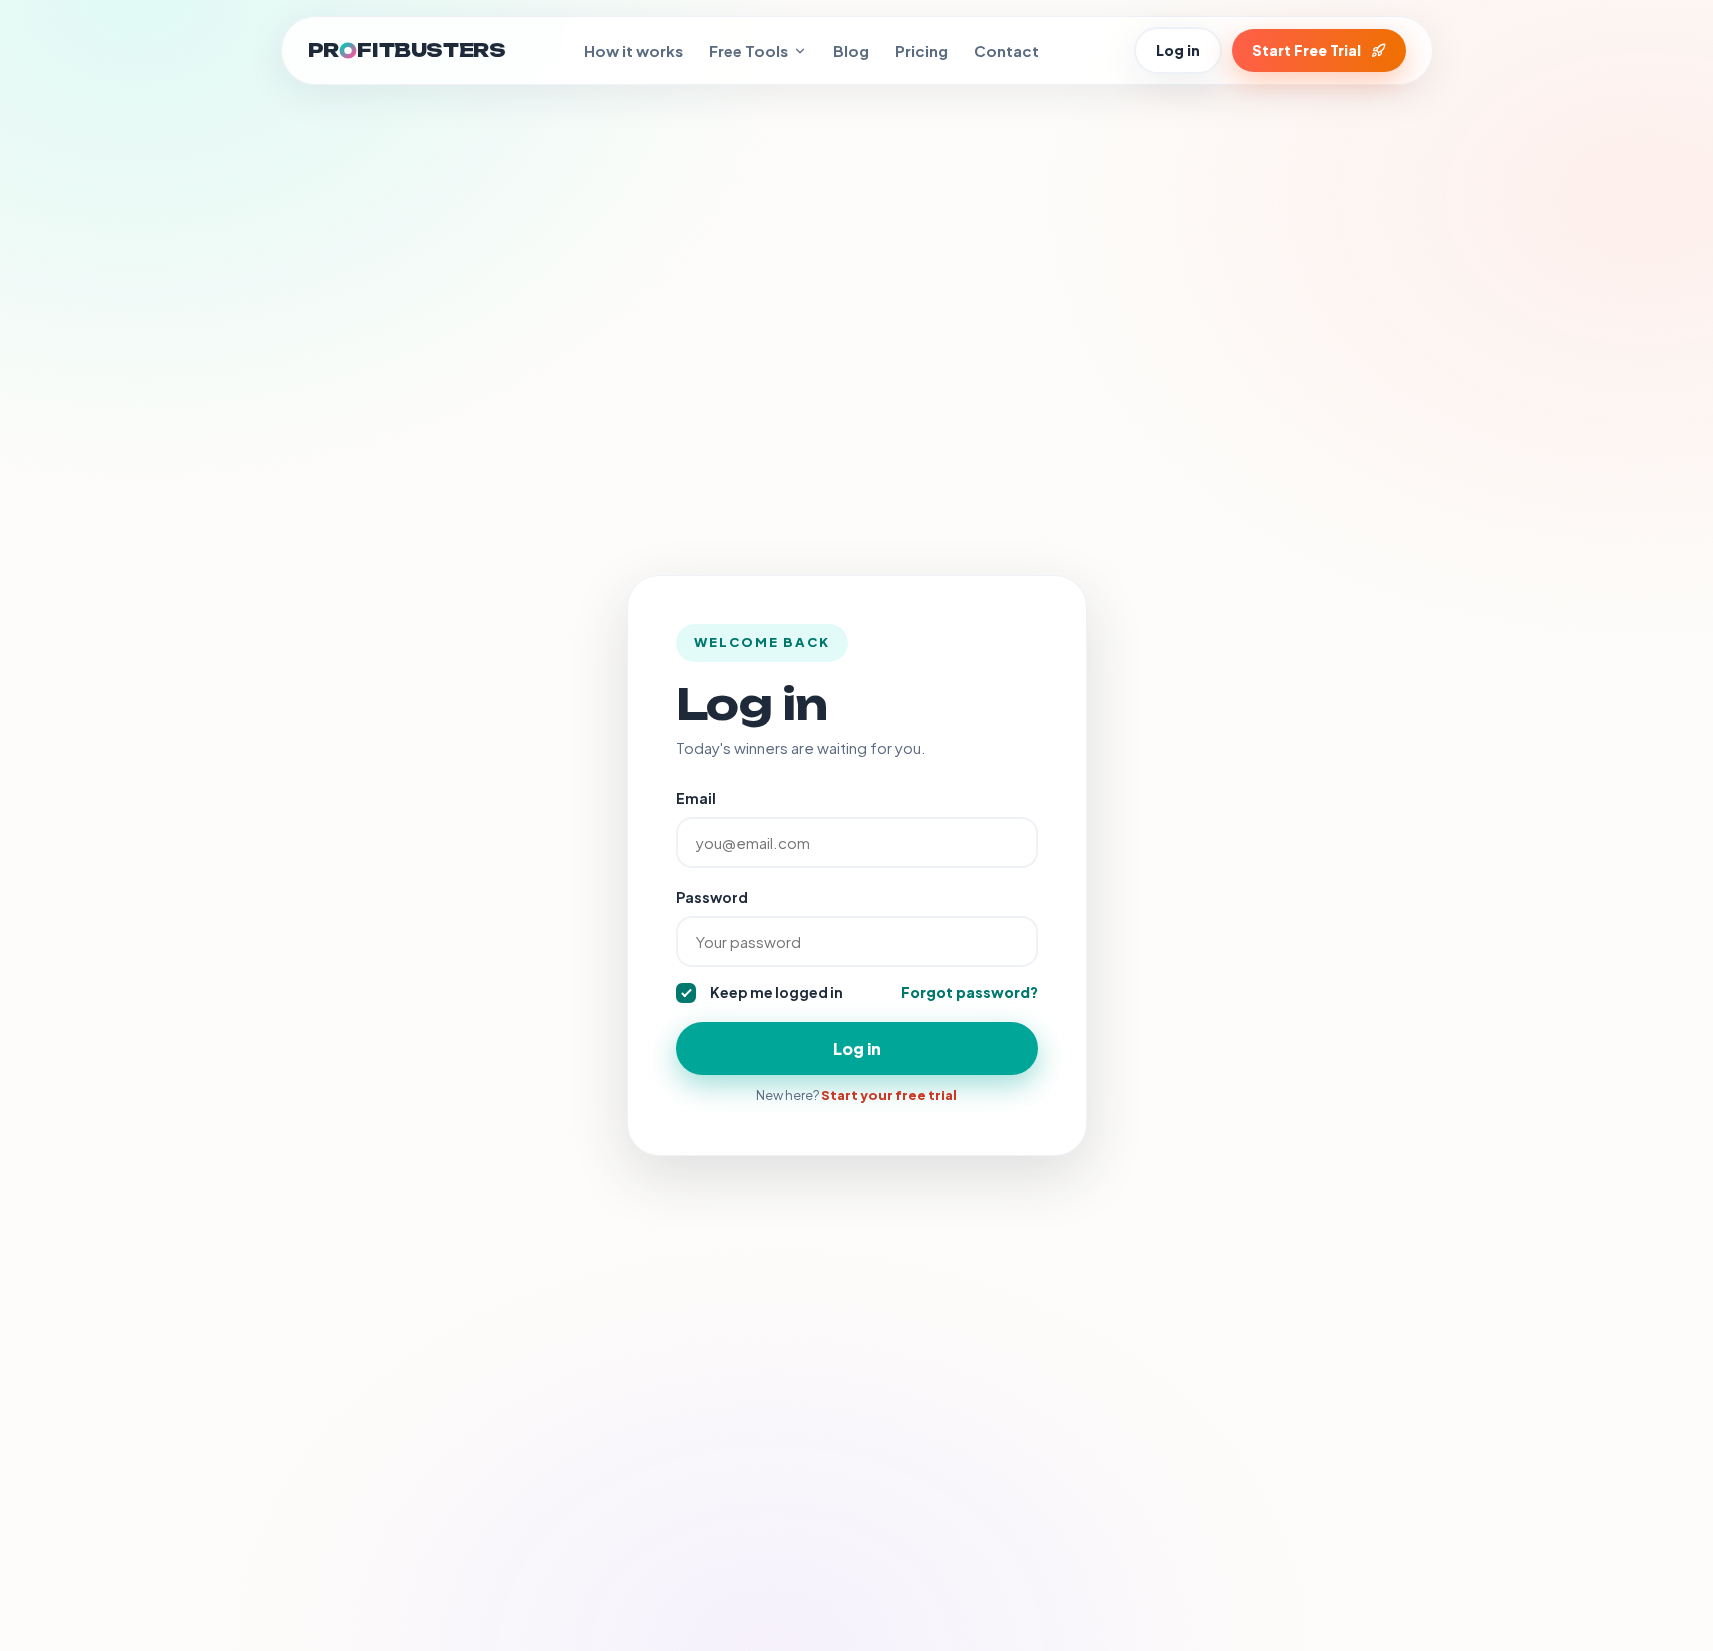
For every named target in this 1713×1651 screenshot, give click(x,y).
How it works (633, 50)
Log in (1178, 50)
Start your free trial (889, 1095)
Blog (851, 50)
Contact (1006, 50)
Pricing (921, 50)
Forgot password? (969, 992)
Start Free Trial (1306, 50)
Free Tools (748, 50)
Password (712, 897)
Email (696, 798)
